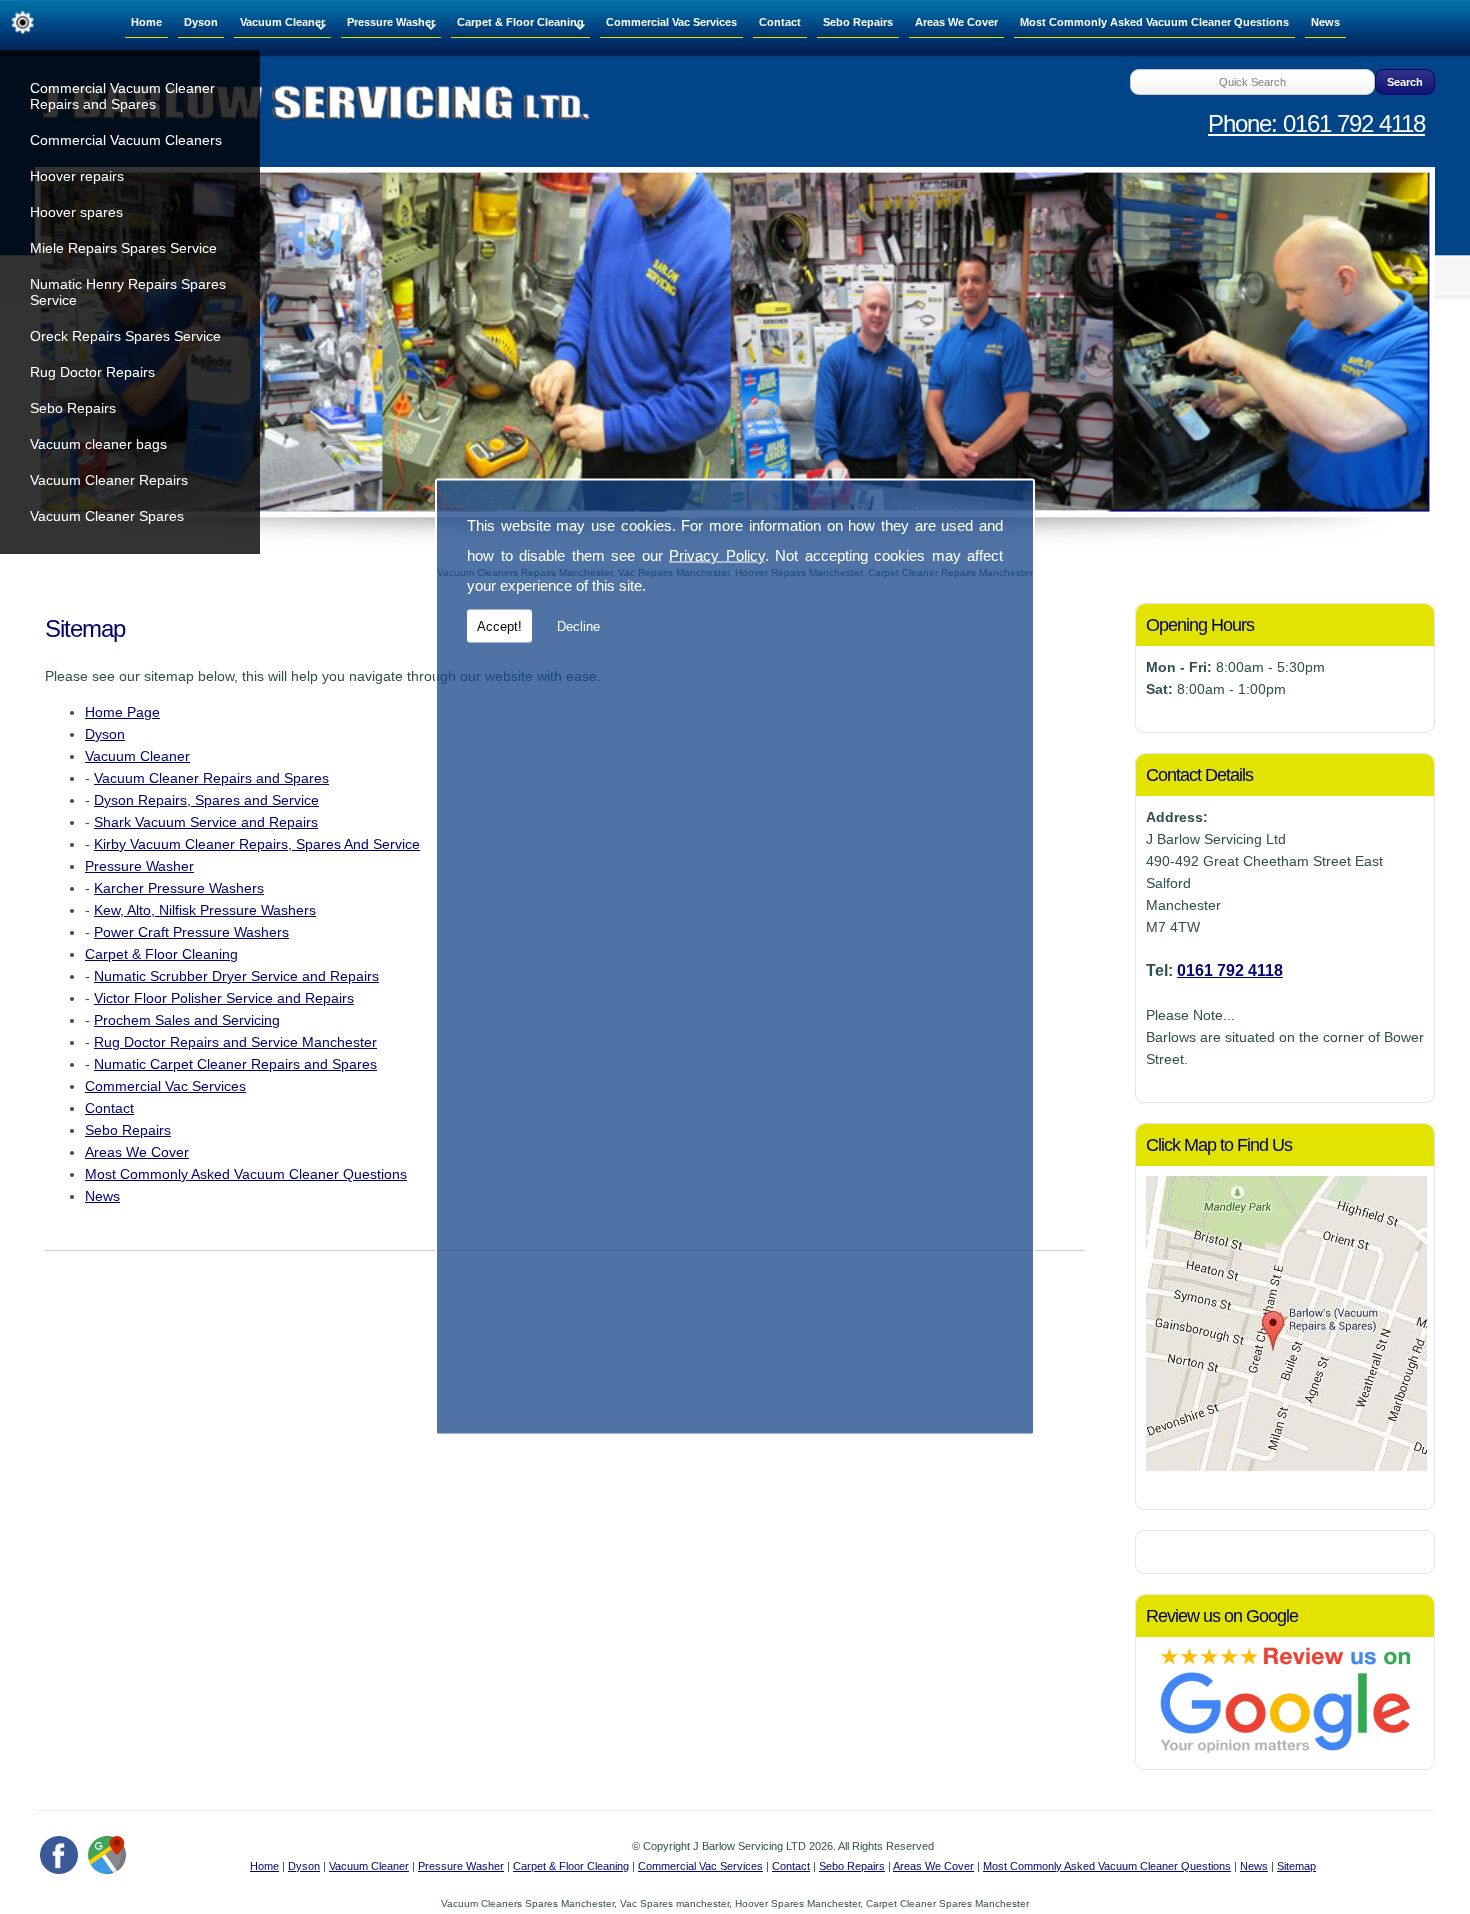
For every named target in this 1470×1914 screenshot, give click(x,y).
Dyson (201, 22)
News (1325, 22)
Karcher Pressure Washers (179, 888)
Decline (578, 626)
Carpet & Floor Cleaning (520, 22)
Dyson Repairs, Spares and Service (206, 800)
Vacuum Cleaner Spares (107, 516)
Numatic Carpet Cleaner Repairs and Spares (235, 1064)
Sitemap (1296, 1866)
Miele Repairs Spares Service (123, 248)
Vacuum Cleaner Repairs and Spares (211, 778)
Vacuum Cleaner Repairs (109, 480)
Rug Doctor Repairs (92, 372)
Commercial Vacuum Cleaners (126, 140)
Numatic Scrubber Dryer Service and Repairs (236, 976)
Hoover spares (76, 212)
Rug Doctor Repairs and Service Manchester (235, 1042)
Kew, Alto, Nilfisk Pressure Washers (205, 910)
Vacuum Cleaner (282, 22)
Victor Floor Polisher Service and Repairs (224, 998)
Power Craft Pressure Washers (191, 932)
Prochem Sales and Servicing (187, 1020)
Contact (780, 22)
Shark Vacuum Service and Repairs (206, 822)
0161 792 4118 (1230, 970)
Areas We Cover (956, 22)
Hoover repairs (77, 176)
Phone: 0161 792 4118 (1316, 123)
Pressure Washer (391, 22)
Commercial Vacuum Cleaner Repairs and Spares (122, 96)
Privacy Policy (717, 555)
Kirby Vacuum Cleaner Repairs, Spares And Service (257, 844)
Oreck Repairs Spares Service (125, 336)
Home (146, 22)
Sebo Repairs (73, 408)
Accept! (499, 626)
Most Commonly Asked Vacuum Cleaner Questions (1154, 22)
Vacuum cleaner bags (98, 444)
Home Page (122, 712)
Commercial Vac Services (671, 22)
